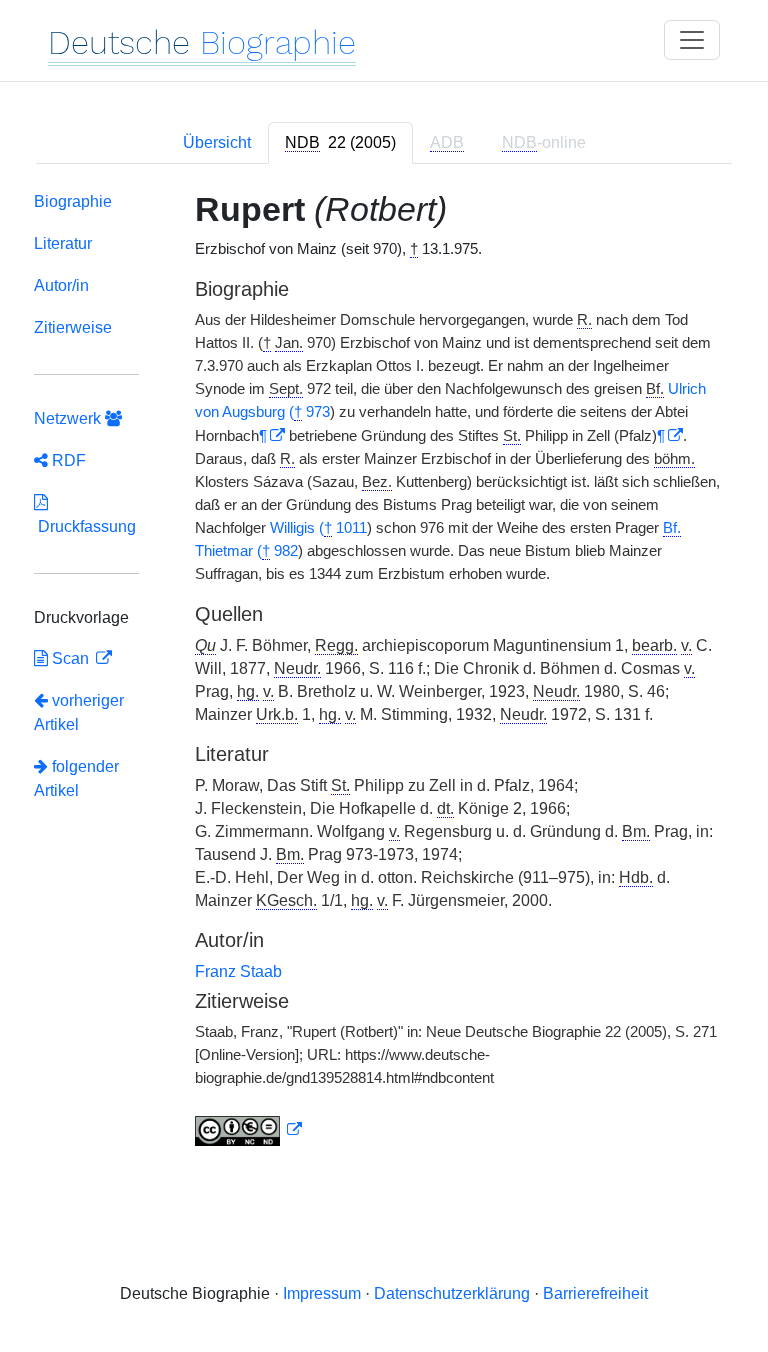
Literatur (63, 243)
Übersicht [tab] (217, 142)
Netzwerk (69, 418)
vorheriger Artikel (79, 712)
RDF (67, 460)
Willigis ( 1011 (318, 528)
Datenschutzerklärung (452, 1293)
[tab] (340, 143)
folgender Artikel (76, 778)
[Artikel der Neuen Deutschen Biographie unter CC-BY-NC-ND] (249, 1130)
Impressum (322, 1293)
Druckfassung (85, 526)
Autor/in (61, 285)
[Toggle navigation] (692, 40)
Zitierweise (73, 327)
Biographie (73, 201)
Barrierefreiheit (595, 1293)
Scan (70, 658)
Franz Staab (238, 971)
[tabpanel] (384, 673)
